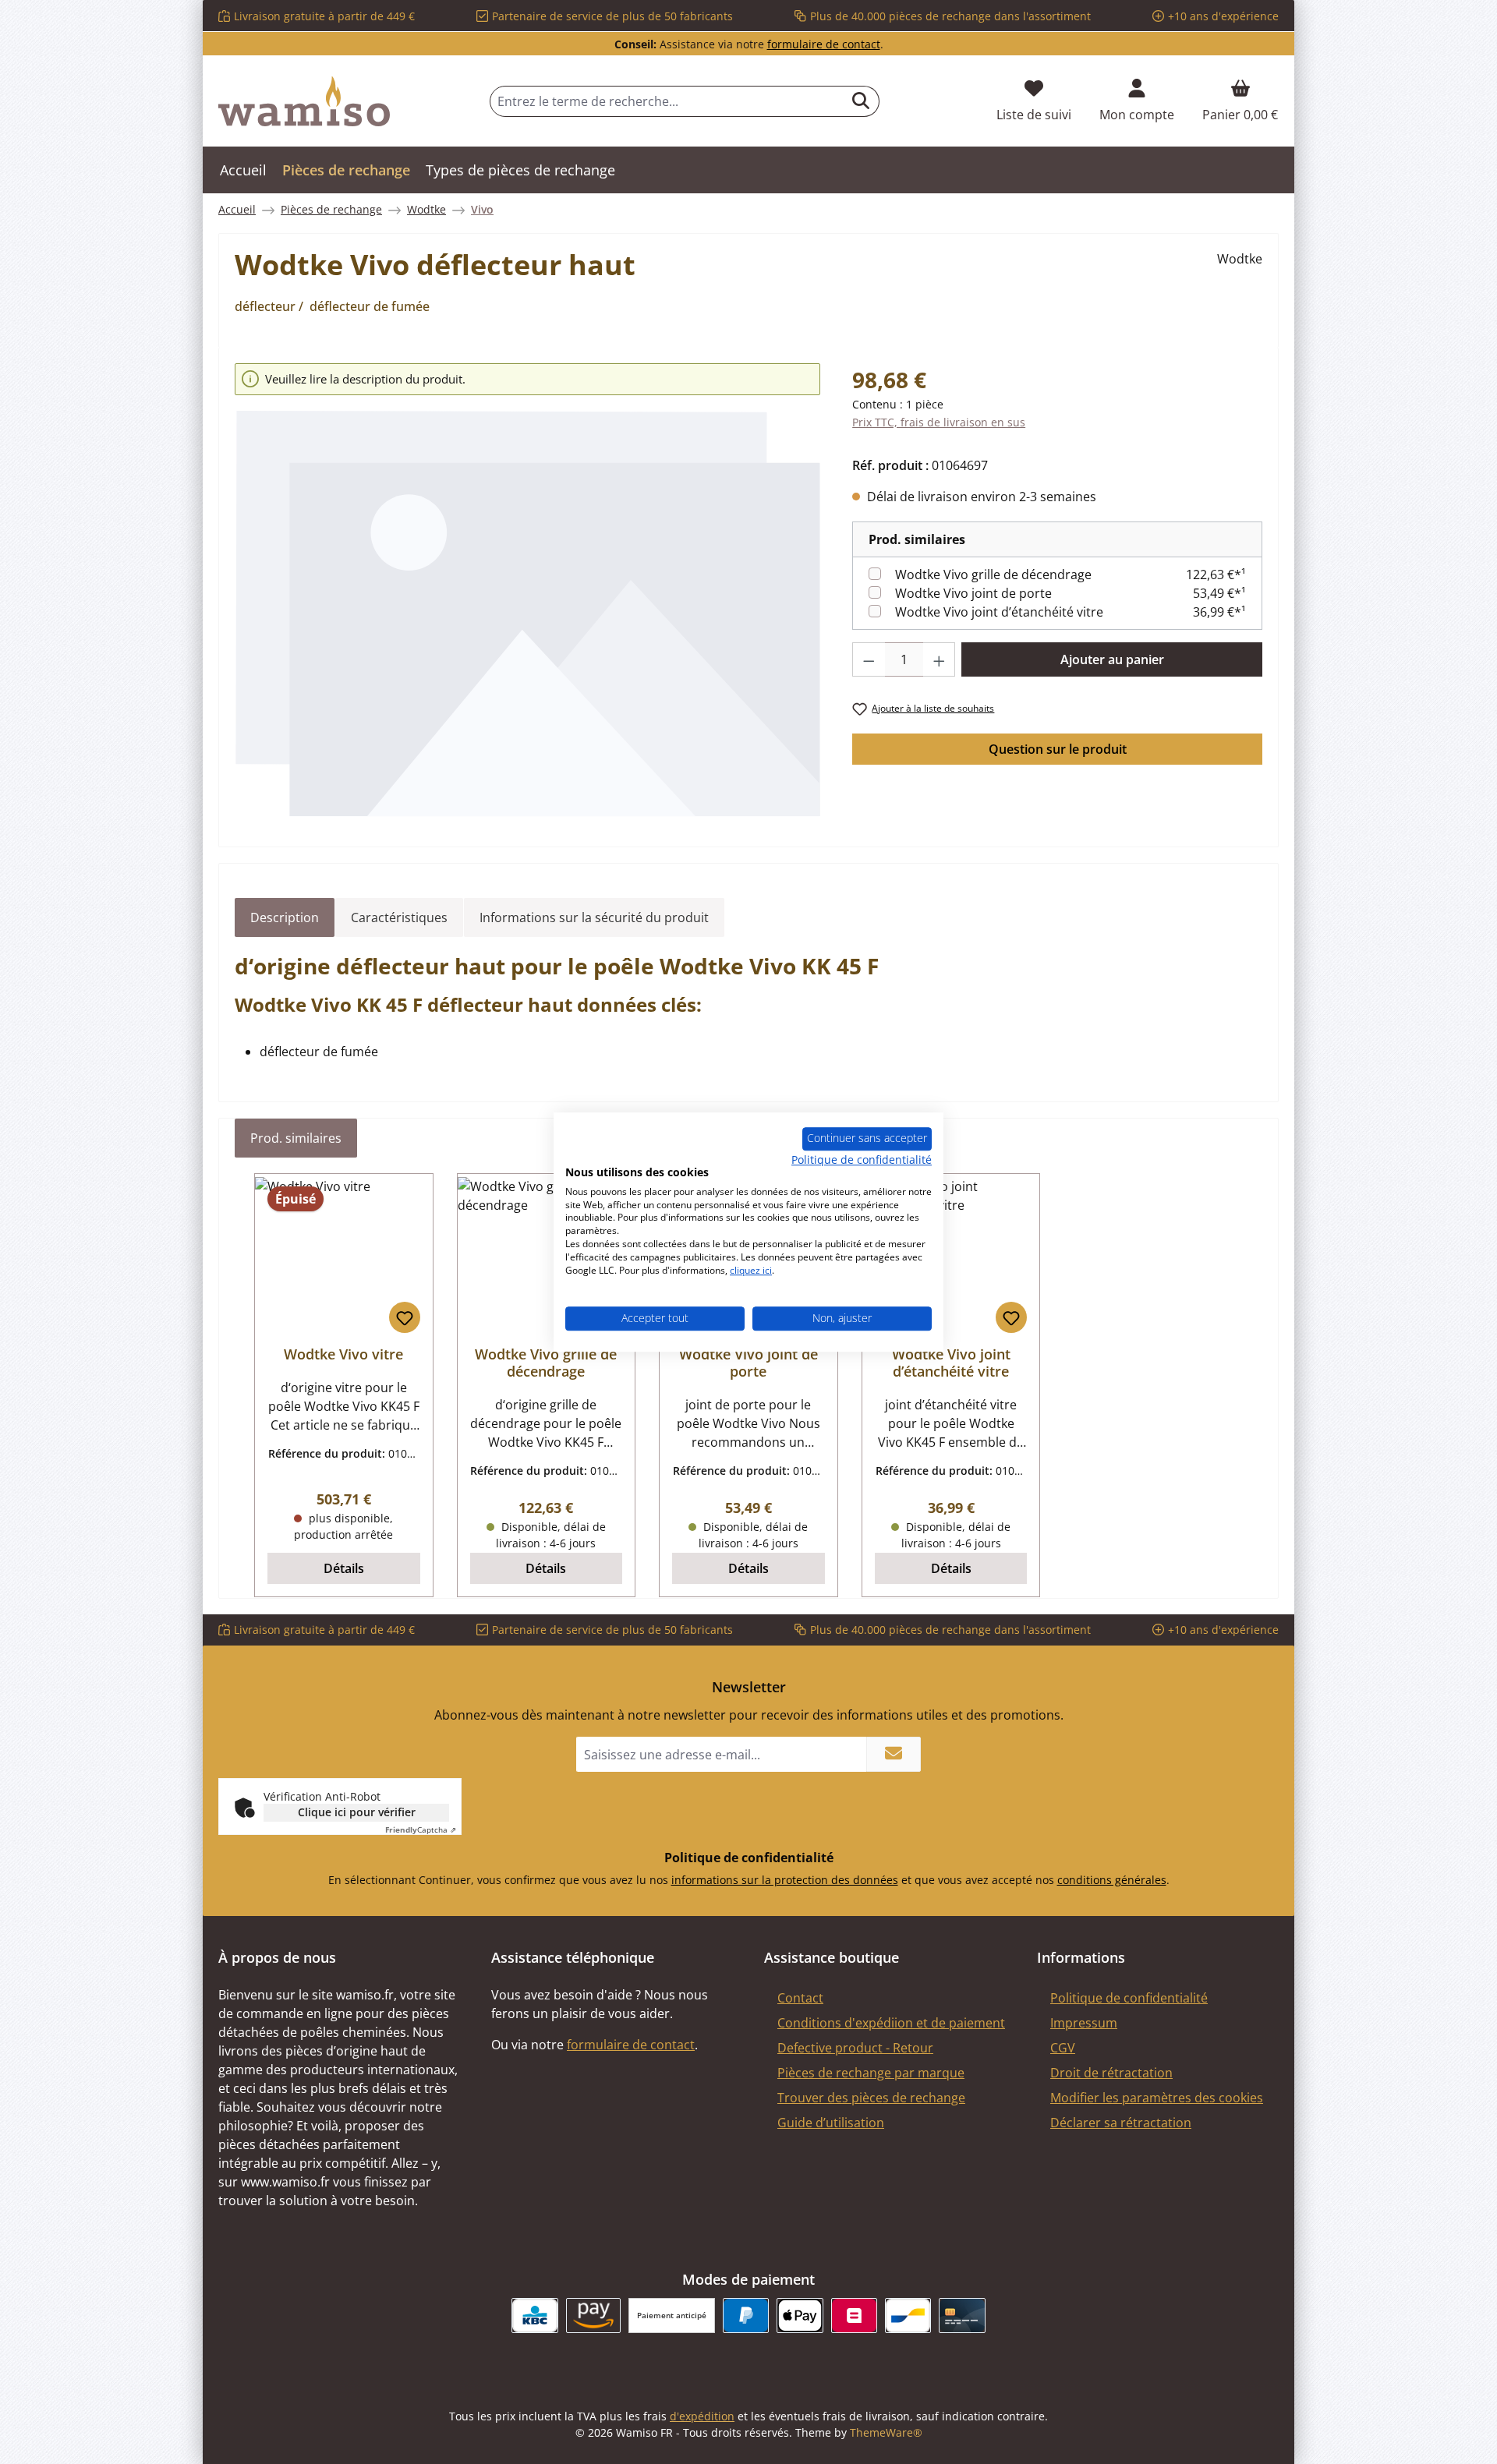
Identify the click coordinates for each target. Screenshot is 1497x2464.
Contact (800, 1998)
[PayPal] (746, 2316)
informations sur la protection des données (785, 1880)
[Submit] (894, 1754)
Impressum (1084, 2023)
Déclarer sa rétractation (1121, 2123)
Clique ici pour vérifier (357, 1812)
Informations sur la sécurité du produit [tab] (594, 917)
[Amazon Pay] (594, 2316)
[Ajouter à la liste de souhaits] (405, 1317)
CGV (1063, 2048)
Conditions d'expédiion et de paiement (891, 2023)
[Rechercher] (861, 101)
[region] (528, 591)
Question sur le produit (1058, 749)
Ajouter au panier (1112, 659)
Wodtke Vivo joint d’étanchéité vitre (999, 612)
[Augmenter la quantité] (940, 659)
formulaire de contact (824, 44)
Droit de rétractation (1111, 2073)
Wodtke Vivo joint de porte (973, 593)
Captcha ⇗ (421, 1829)
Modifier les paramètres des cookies (1157, 2098)
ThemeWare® (886, 2432)
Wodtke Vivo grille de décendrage (993, 574)
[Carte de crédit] (962, 2316)
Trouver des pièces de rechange (871, 2098)
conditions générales (1112, 1880)
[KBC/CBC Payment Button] (534, 2316)
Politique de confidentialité (1129, 1998)
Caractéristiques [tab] (399, 917)
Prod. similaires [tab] (296, 1138)
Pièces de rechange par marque (871, 2073)
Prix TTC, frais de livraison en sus (939, 422)
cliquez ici (751, 1270)
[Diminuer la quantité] (869, 659)
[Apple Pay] (800, 2316)
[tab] (285, 917)
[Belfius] (854, 2316)
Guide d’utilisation (831, 2123)
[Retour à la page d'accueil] (304, 101)
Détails (344, 1568)
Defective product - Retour (855, 2048)
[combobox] (667, 101)
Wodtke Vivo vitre (343, 1354)
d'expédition (702, 2416)
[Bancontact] (908, 2316)
